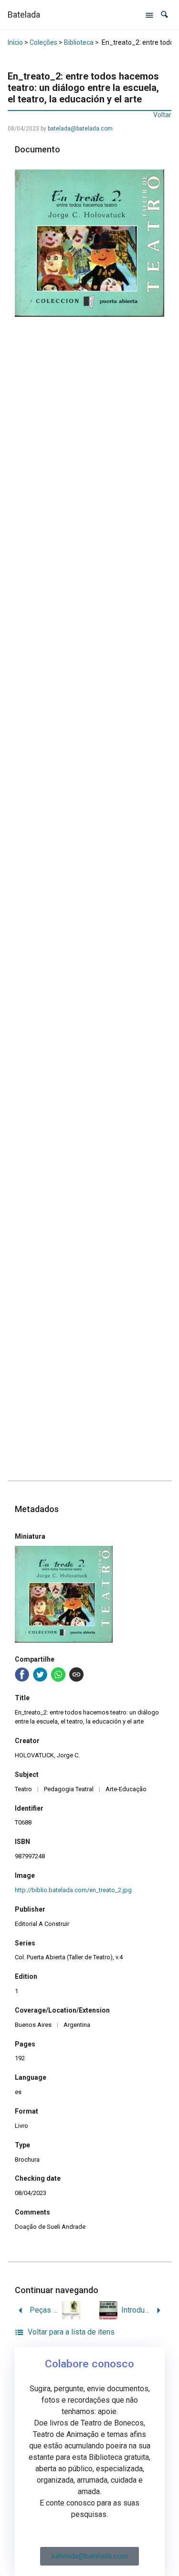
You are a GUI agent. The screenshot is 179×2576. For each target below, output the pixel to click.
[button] (164, 15)
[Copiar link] (76, 1674)
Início (15, 42)
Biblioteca (79, 42)
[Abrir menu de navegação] (149, 15)
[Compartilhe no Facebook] (22, 1674)
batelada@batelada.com (80, 129)
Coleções (43, 42)
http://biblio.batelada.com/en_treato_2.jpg (73, 1890)
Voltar (162, 115)
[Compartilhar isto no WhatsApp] (58, 1674)
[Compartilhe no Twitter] (40, 1674)
